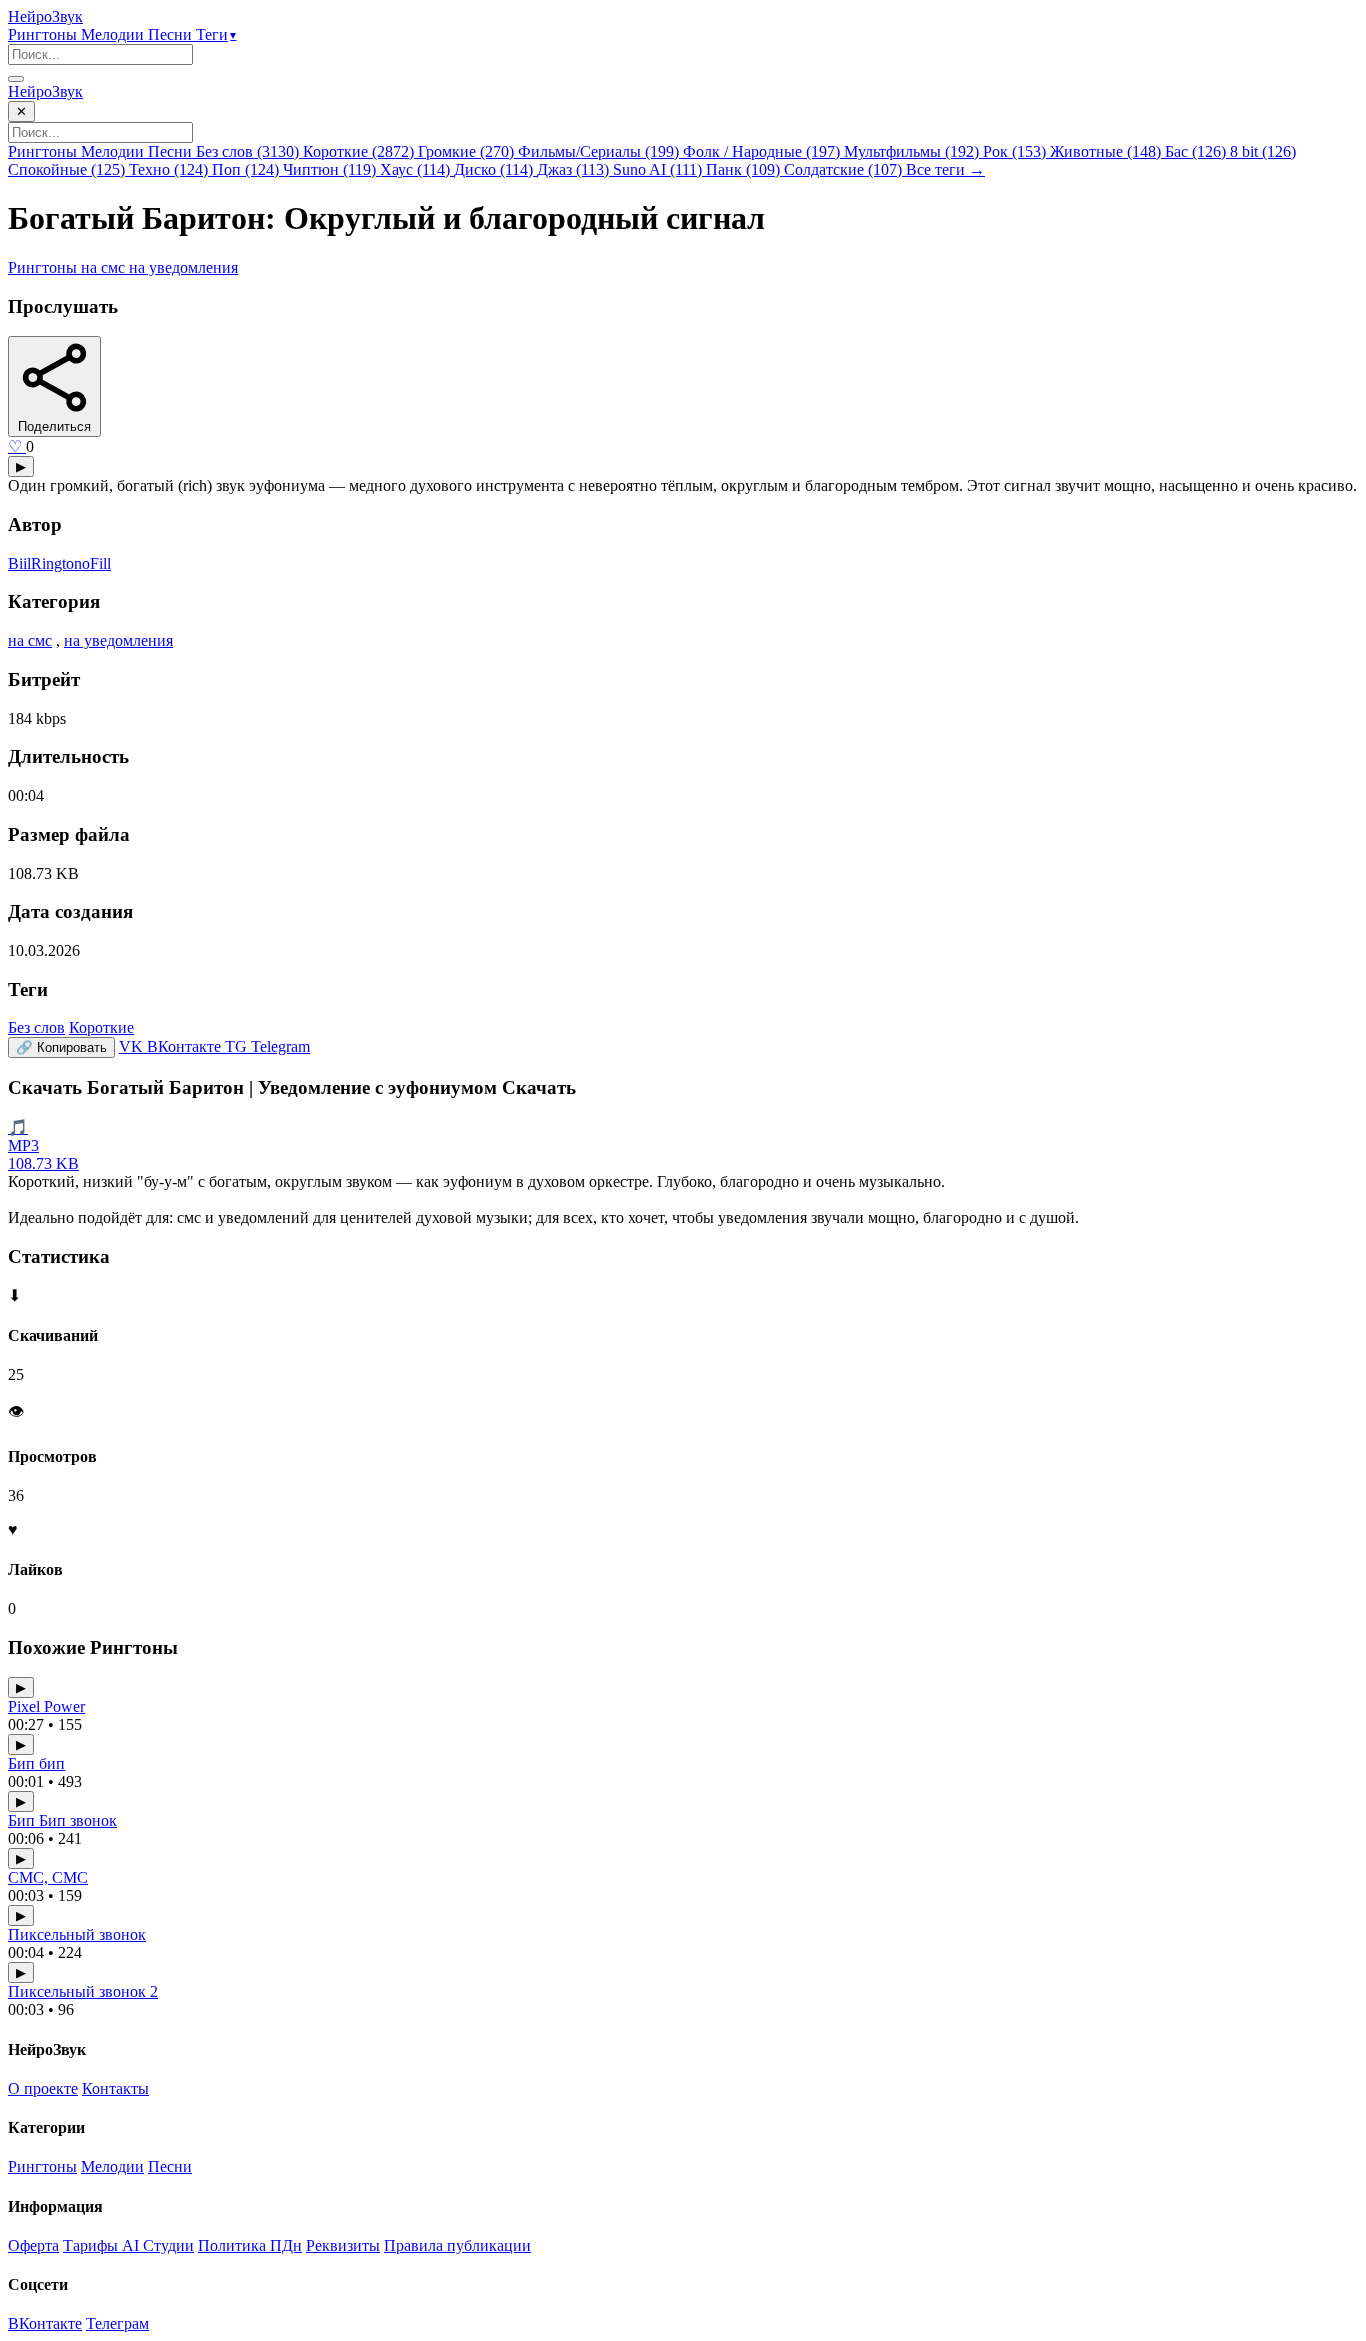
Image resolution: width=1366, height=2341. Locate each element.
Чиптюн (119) (331, 169)
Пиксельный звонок (77, 1934)
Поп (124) (247, 169)
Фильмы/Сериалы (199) (600, 151)
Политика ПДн (250, 2245)
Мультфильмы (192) (913, 151)
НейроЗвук (45, 16)
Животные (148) (1107, 151)
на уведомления (183, 267)
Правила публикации (457, 2245)
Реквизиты (343, 2245)
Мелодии (114, 34)
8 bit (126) (1263, 151)
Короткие (101, 1027)
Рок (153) (1016, 151)
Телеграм (117, 2323)
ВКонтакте (45, 2323)
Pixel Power (46, 1706)
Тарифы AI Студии (128, 2245)
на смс (105, 267)
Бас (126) (1197, 151)
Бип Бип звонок (62, 1820)
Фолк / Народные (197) (763, 151)
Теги (216, 34)
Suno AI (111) (659, 169)
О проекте (43, 2088)
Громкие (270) (468, 151)
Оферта (33, 2245)
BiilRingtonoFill (59, 563)
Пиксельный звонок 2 (83, 1991)
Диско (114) (495, 169)
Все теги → (945, 169)
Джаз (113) (575, 169)
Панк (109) (745, 169)
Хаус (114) (417, 169)
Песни (172, 34)
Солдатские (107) (845, 169)
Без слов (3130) (249, 151)
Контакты (115, 2088)
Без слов (36, 1027)
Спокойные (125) (68, 169)
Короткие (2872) (360, 151)
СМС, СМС (48, 1877)
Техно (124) (170, 169)
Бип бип (36, 1763)
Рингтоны (44, 34)
